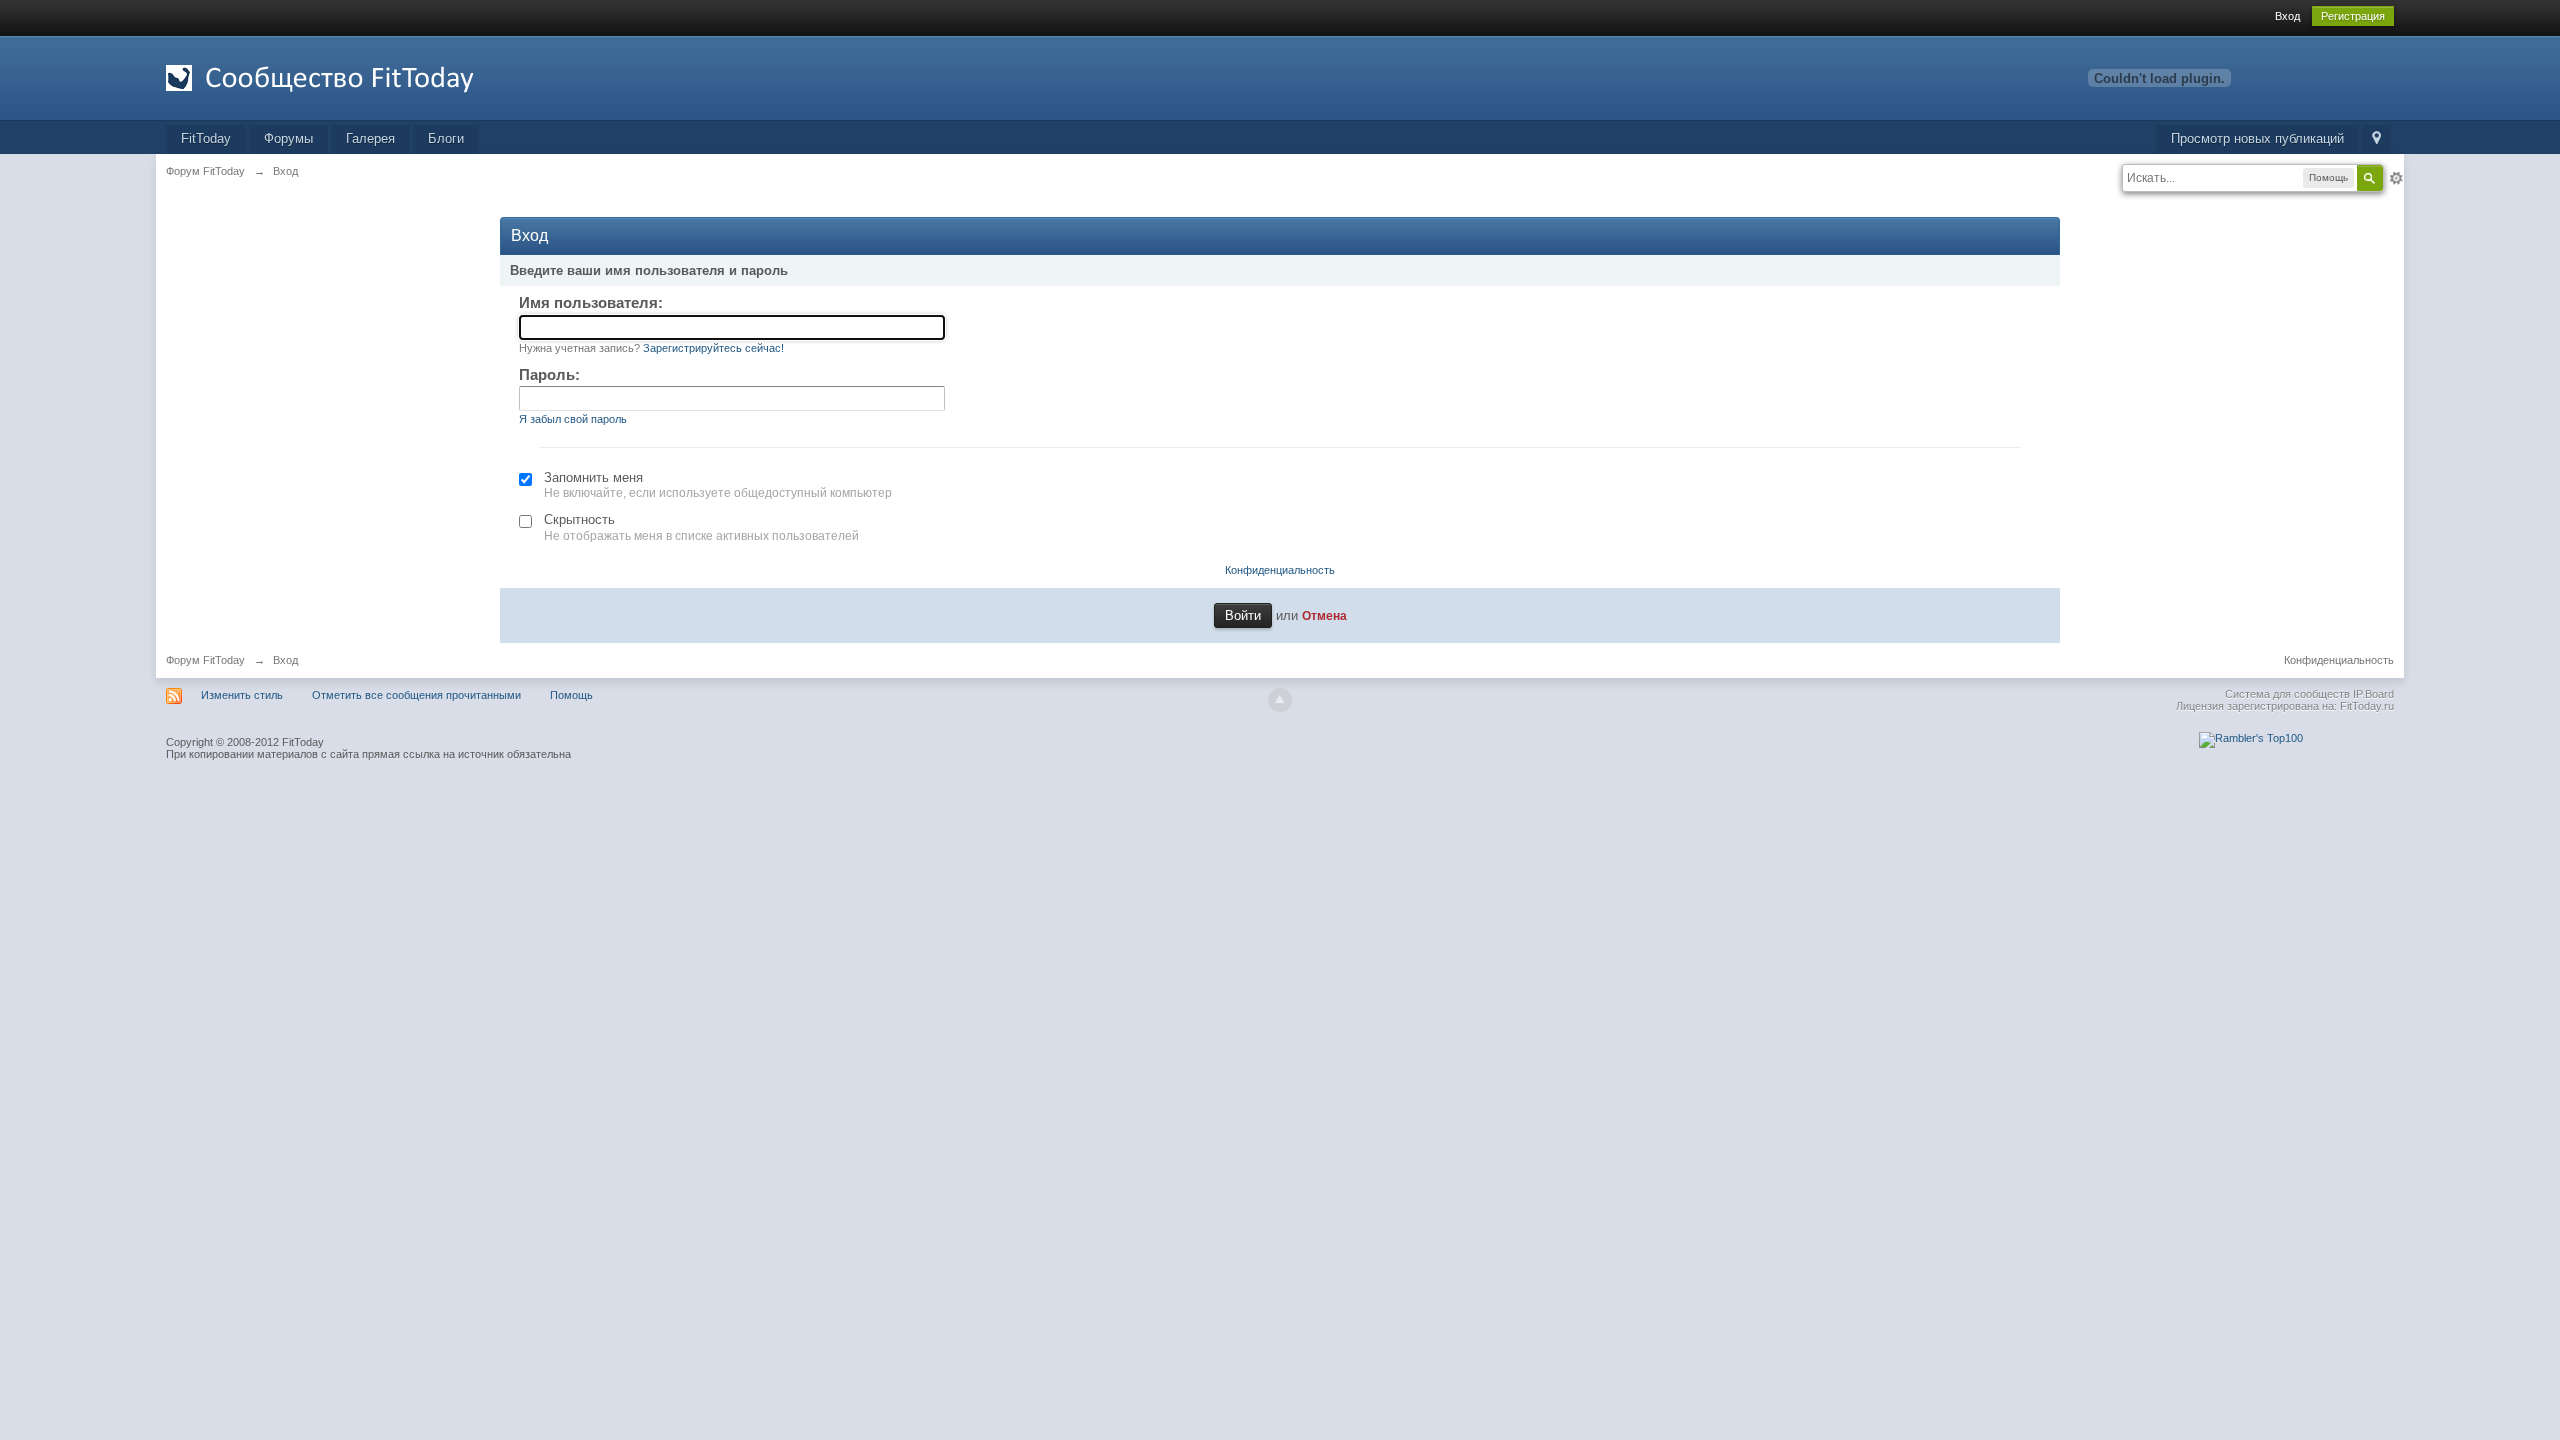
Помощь (571, 695)
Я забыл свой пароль (573, 419)
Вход (2287, 16)
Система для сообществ (2287, 694)
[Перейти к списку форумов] (345, 76)
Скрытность (579, 519)
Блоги (446, 138)
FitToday (206, 138)
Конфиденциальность (1280, 570)
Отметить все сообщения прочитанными (416, 695)
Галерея (370, 138)
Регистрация (2353, 16)
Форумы (288, 138)
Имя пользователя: (591, 302)
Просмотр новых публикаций (2257, 138)
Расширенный (2396, 178)
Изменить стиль (242, 695)
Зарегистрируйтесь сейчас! (713, 348)
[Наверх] (1280, 700)
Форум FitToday (205, 660)
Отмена (1324, 615)
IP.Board (2373, 694)
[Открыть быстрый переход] (2376, 139)
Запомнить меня (593, 477)
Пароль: (549, 374)
